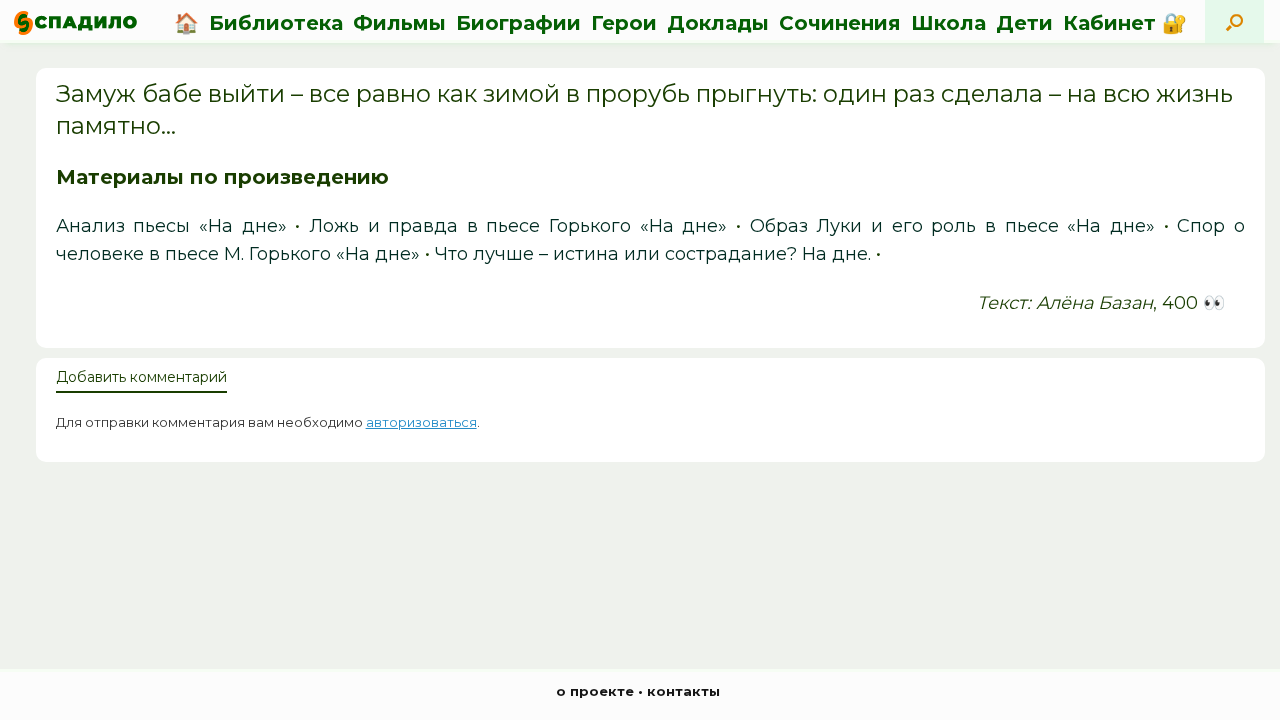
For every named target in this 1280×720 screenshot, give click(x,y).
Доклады (718, 23)
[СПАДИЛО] (75, 22)
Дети (1024, 23)
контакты (683, 691)
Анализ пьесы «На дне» (171, 226)
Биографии (518, 23)
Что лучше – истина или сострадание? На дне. (653, 254)
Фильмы (399, 23)
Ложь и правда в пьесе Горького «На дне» (518, 226)
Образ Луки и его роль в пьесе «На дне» (952, 226)
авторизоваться (421, 422)
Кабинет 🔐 (1125, 23)
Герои (624, 23)
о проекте (595, 691)
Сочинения (840, 23)
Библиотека (276, 23)
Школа (948, 23)
